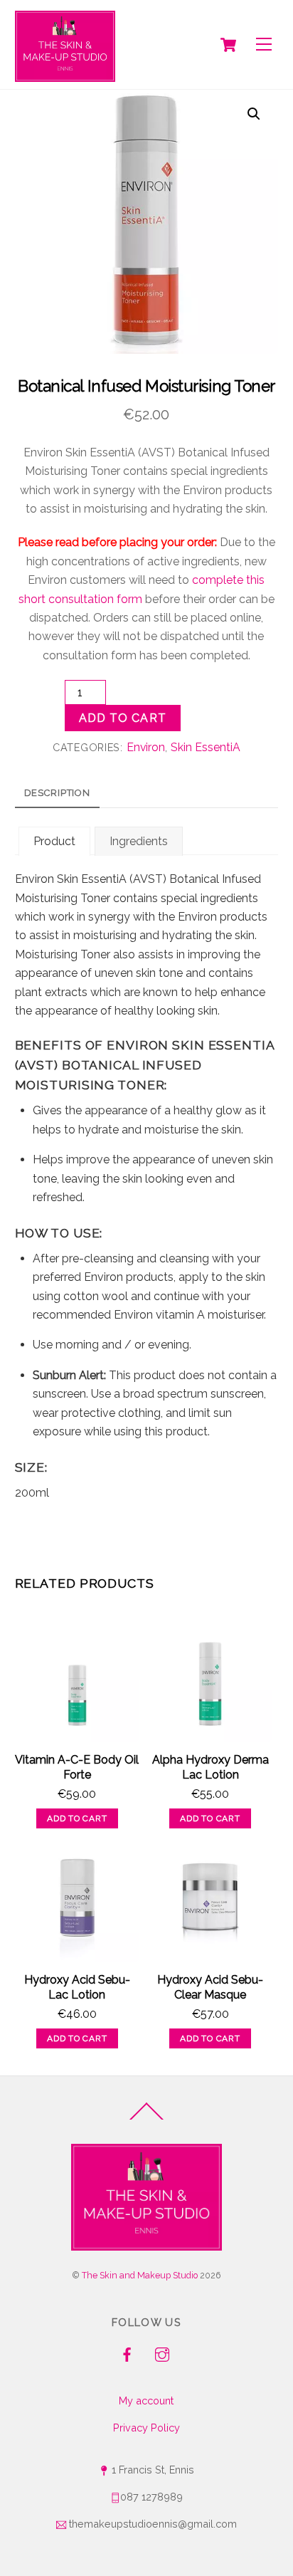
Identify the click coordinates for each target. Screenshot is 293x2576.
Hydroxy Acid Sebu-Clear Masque (210, 1987)
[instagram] (162, 2353)
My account (146, 2400)
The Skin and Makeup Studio (140, 2275)
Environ (146, 747)
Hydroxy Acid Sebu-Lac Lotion (77, 1987)
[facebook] (127, 2353)
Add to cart (122, 718)
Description (58, 793)
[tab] (57, 794)
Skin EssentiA (206, 747)
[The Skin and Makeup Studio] (65, 46)
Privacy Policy (146, 2428)
